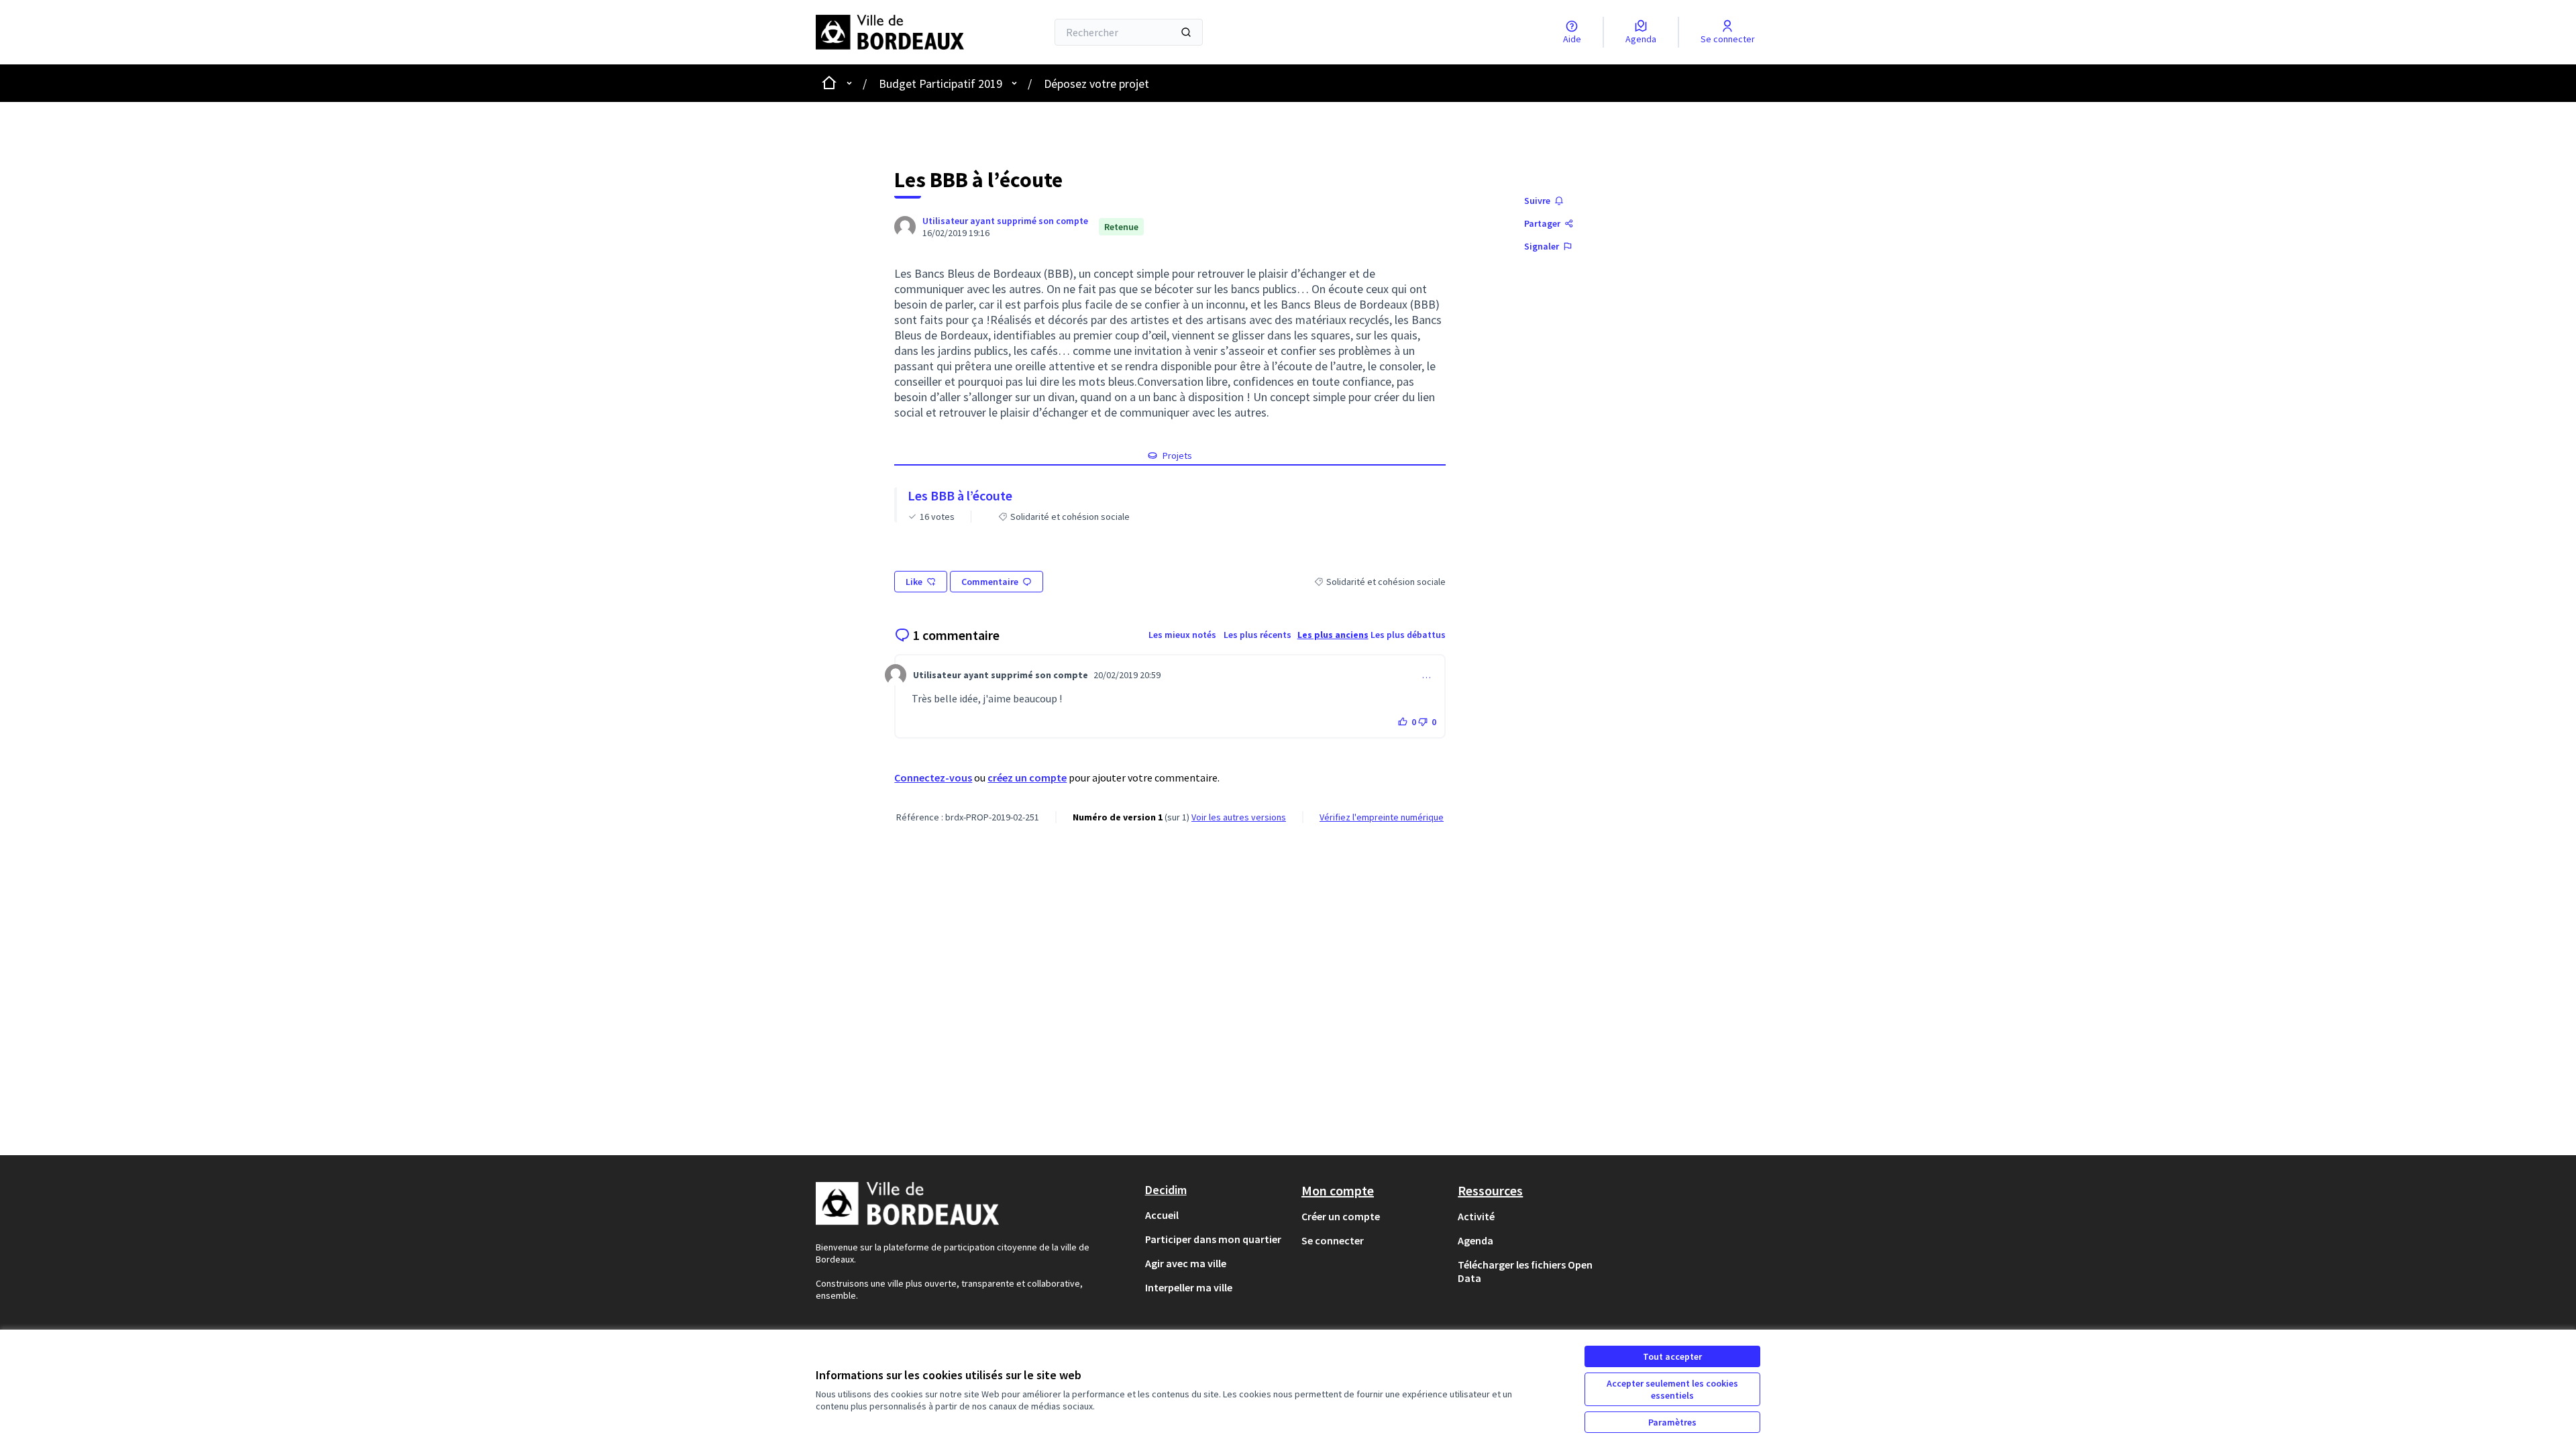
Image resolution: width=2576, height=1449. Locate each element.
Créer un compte (1341, 1216)
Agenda (1475, 1240)
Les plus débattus (1408, 635)
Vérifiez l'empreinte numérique (1382, 817)
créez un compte (1027, 777)
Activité (1476, 1216)
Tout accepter (1672, 1356)
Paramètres (1672, 1422)
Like (914, 582)
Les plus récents (1257, 635)
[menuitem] (1218, 1215)
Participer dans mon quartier (1213, 1239)
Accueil (1162, 1215)
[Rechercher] (1186, 32)
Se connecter (1333, 1240)
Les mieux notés (1182, 635)
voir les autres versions (1239, 817)
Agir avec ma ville (1186, 1263)
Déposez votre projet (1096, 84)
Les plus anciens (1333, 635)
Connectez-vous (933, 777)
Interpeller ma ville (1189, 1287)
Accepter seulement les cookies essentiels (1672, 1389)
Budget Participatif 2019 (941, 84)
